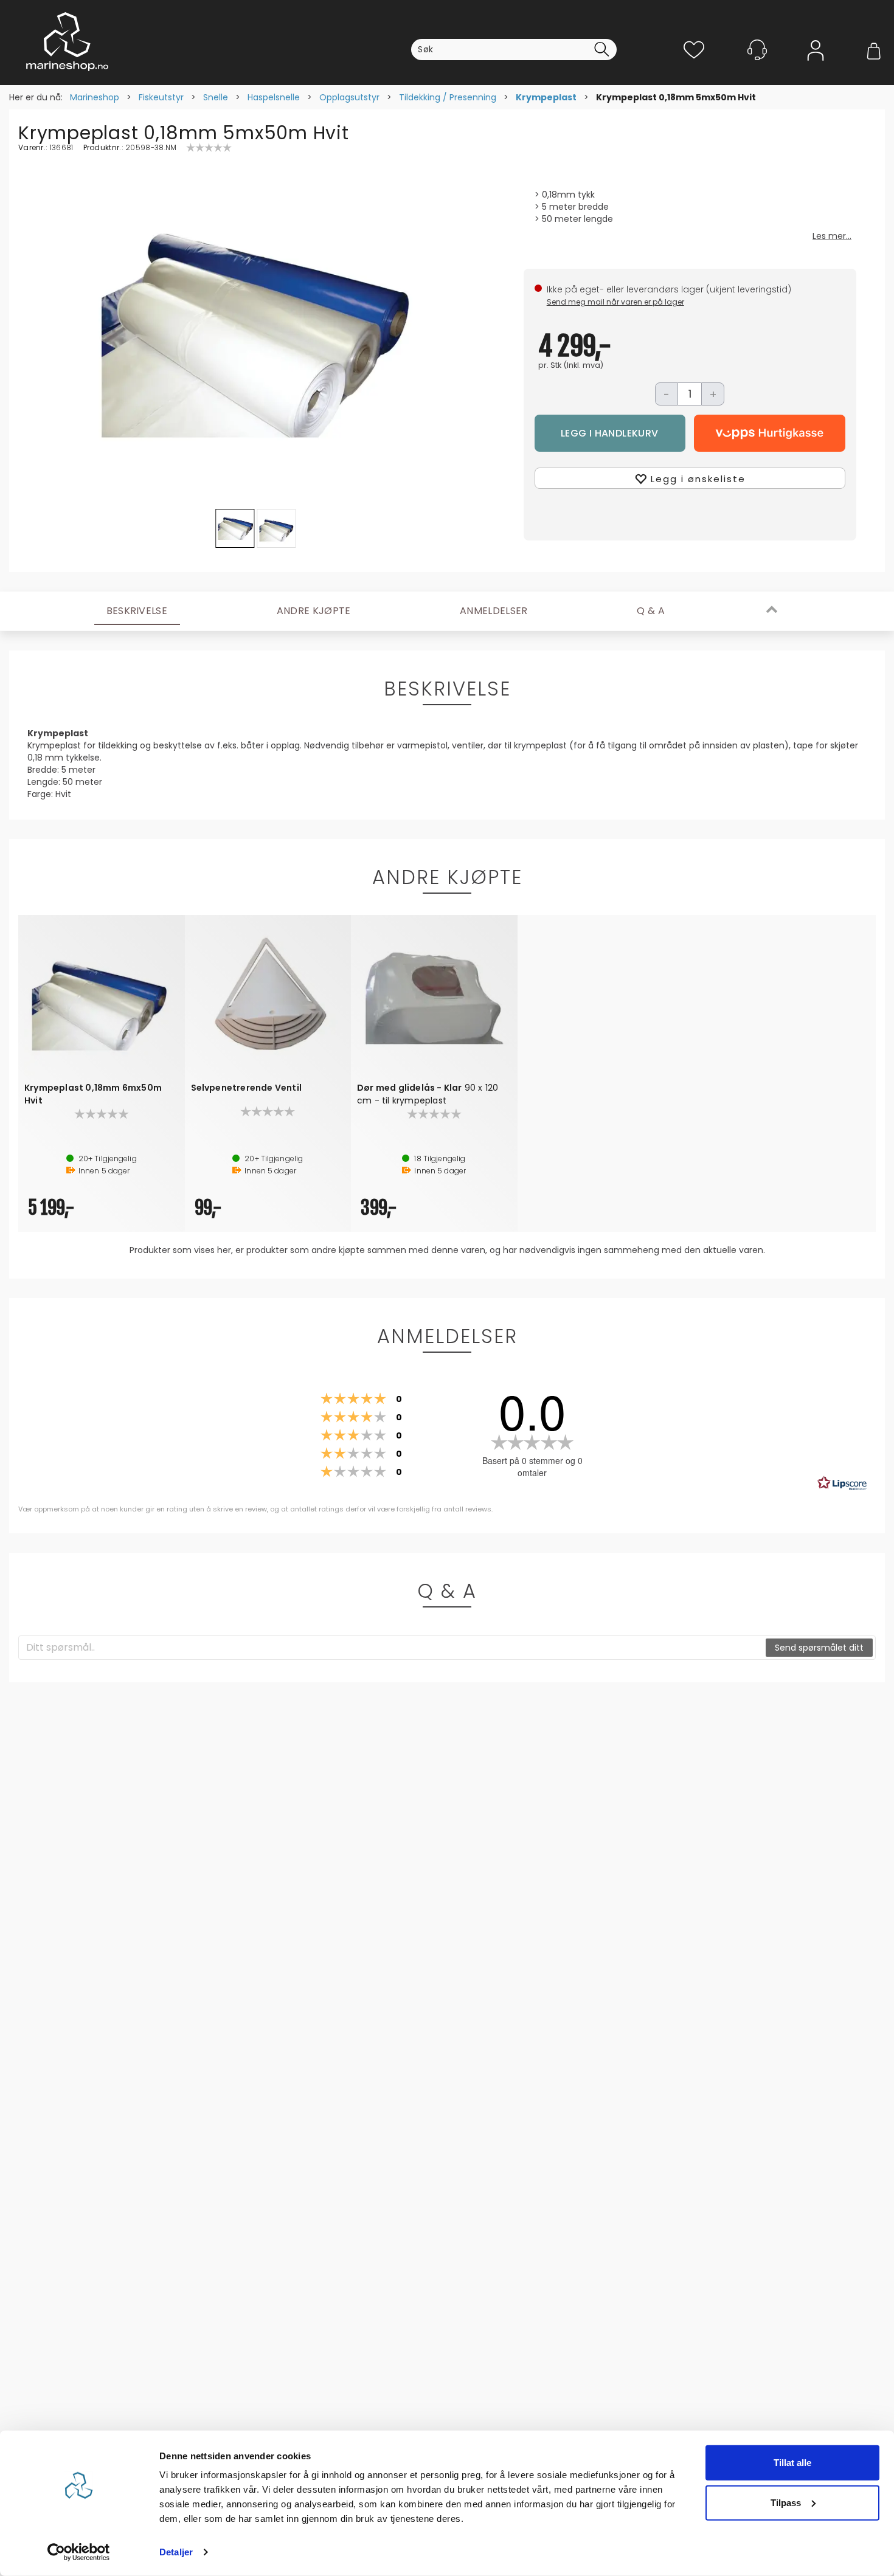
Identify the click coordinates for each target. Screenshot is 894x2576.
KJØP (610, 433)
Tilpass (786, 2502)
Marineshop (95, 97)
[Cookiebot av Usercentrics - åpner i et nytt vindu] (79, 2552)
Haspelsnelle (274, 97)
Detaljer (176, 2552)
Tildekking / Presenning (448, 97)
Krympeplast (546, 97)
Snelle (216, 97)
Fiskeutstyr (161, 97)
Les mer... (832, 236)
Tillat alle (792, 2463)
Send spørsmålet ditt (819, 1648)
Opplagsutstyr (349, 97)
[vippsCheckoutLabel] (770, 433)
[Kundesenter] (757, 50)
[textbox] (393, 1648)
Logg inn (816, 68)
